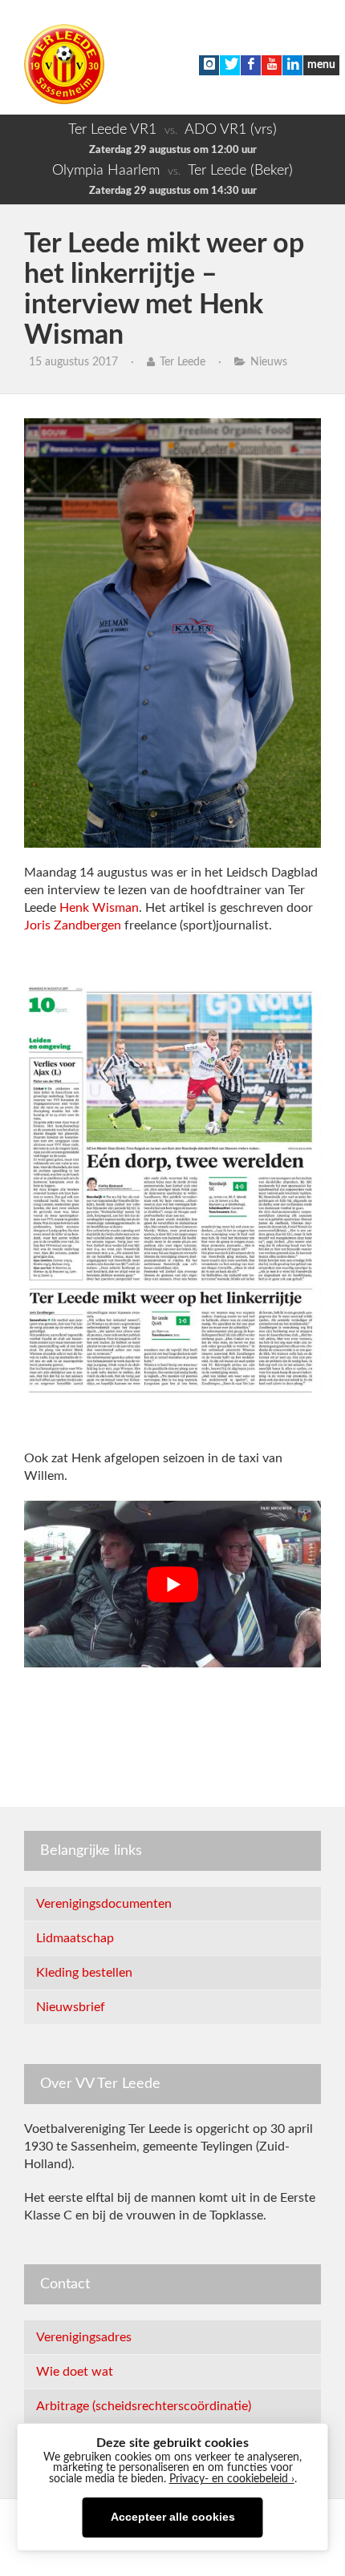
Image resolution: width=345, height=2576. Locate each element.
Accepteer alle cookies (173, 2517)
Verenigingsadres (84, 2337)
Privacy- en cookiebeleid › (232, 2479)
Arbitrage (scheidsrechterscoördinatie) (144, 2406)
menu (321, 65)
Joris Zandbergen (73, 925)
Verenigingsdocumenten (104, 1904)
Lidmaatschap (75, 1938)
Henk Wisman (99, 908)
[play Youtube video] (172, 1584)
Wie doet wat (75, 2372)
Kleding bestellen (84, 1973)
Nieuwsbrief (71, 2007)
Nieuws (269, 362)
